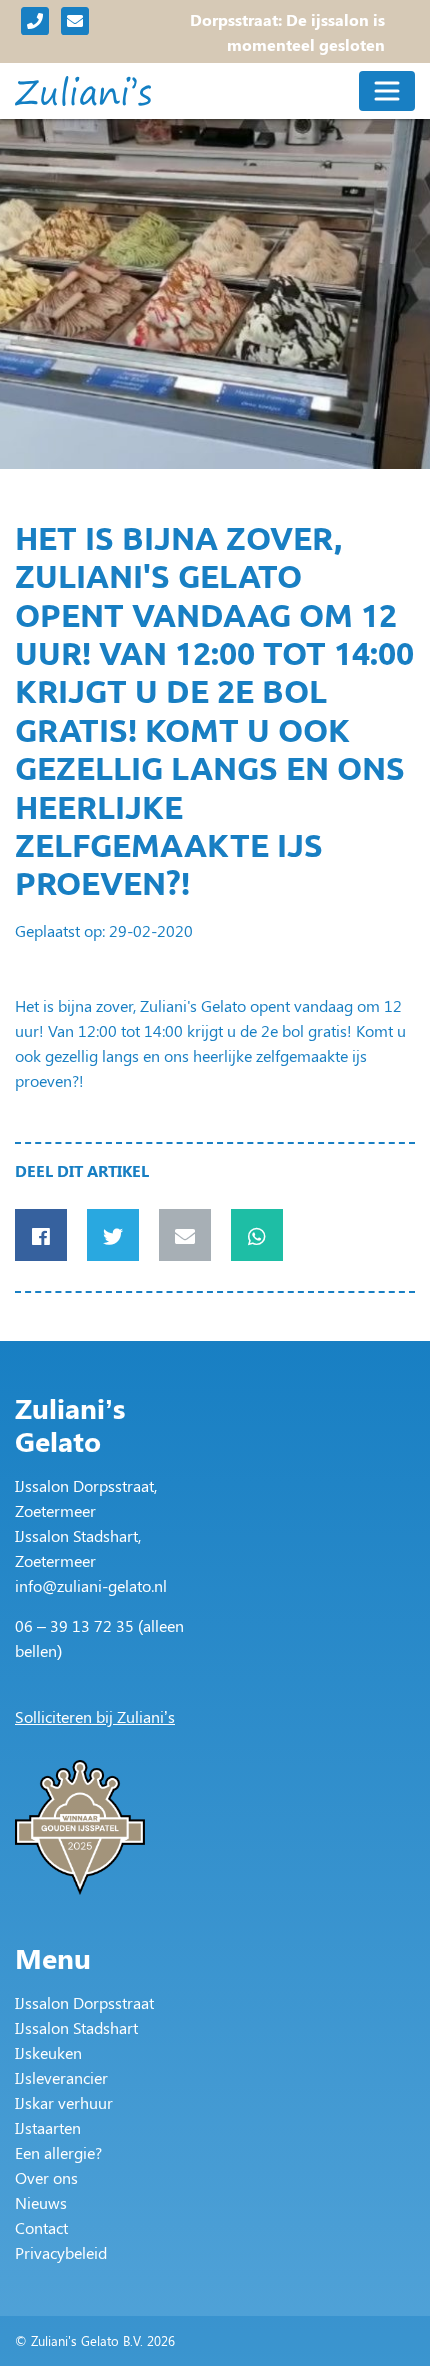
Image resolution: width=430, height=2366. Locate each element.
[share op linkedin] (185, 1235)
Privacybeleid (61, 2252)
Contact (41, 2227)
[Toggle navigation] (387, 91)
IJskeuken (48, 2052)
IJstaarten (48, 2127)
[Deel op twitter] (113, 1235)
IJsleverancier (61, 2077)
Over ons (46, 2177)
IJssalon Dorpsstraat (84, 2002)
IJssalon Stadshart (76, 2027)
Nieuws (41, 2202)
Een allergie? (58, 2152)
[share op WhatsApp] (257, 1235)
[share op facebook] (41, 1235)
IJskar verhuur (64, 2102)
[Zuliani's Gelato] (83, 90)
